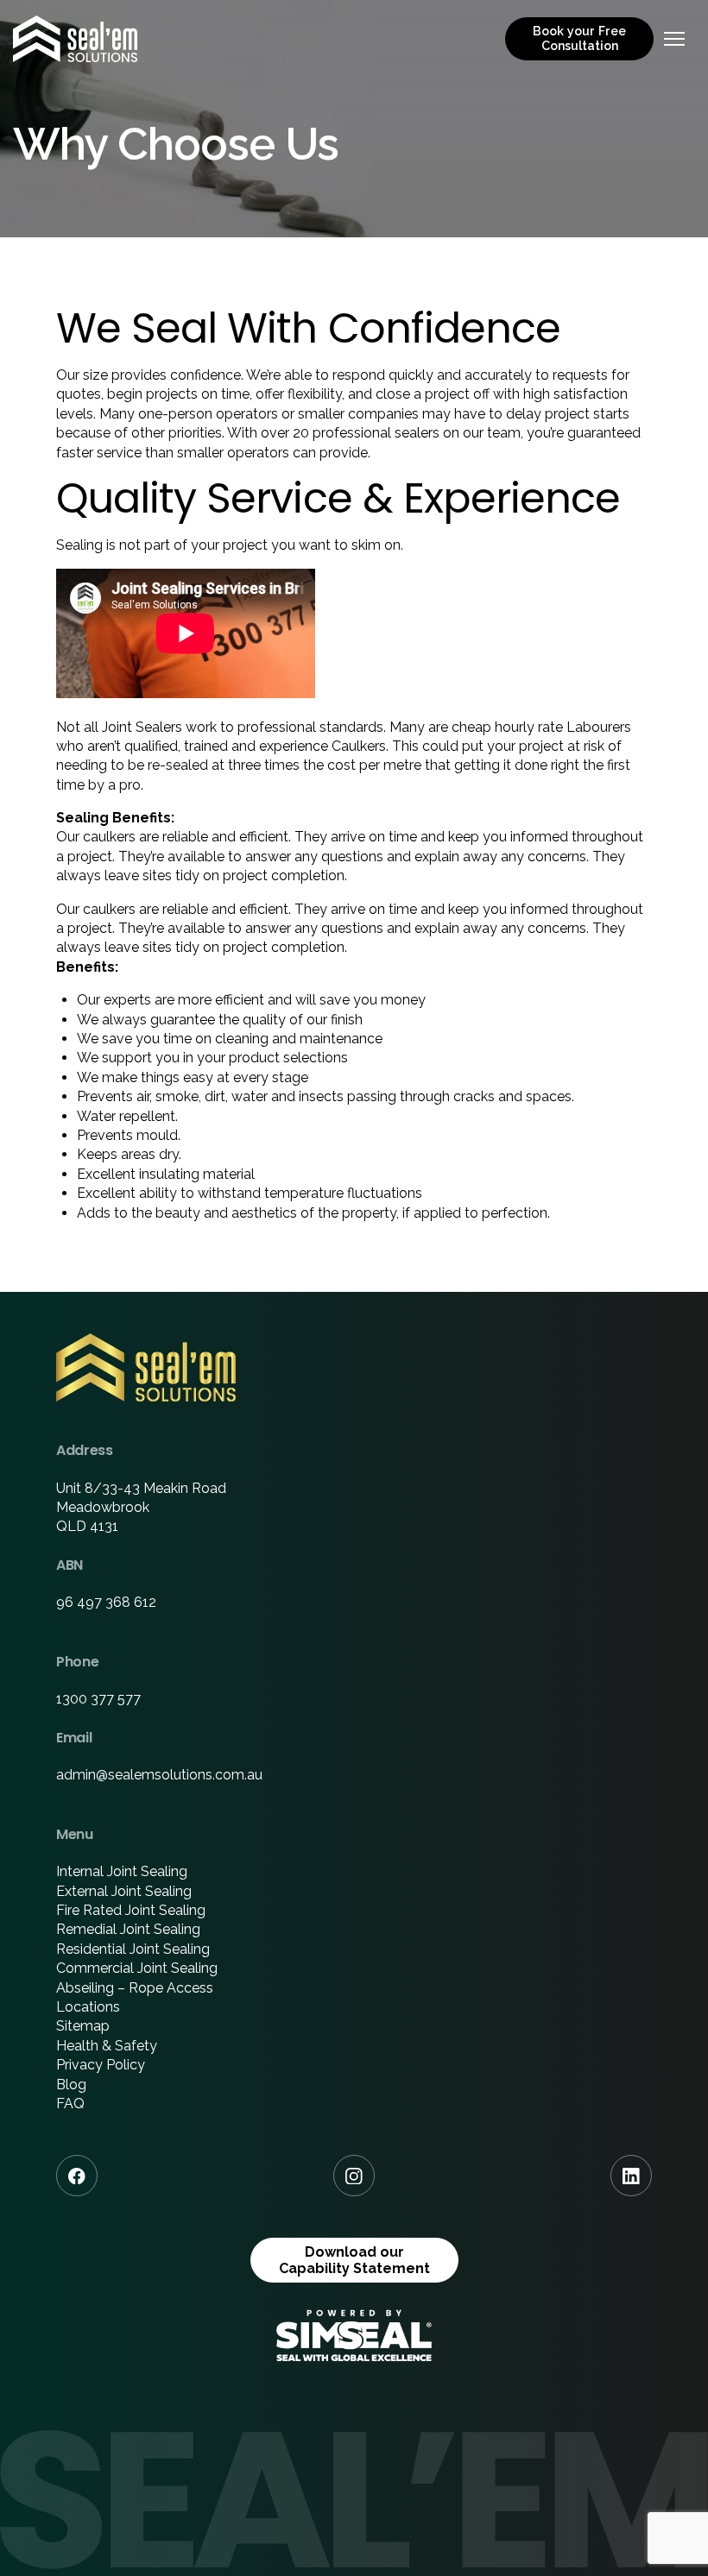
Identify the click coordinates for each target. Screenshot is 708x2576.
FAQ (70, 2104)
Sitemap (83, 2026)
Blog (71, 2085)
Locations (88, 2007)
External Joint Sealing (124, 1891)
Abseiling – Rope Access (135, 1988)
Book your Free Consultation (579, 38)
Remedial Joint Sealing (128, 1929)
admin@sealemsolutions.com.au (159, 1775)
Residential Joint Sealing (133, 1949)
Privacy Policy (101, 2065)
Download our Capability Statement (354, 2260)
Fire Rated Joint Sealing (131, 1910)
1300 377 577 (98, 1699)
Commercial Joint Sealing (137, 1968)
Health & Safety (107, 2046)
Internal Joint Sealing (122, 1871)
